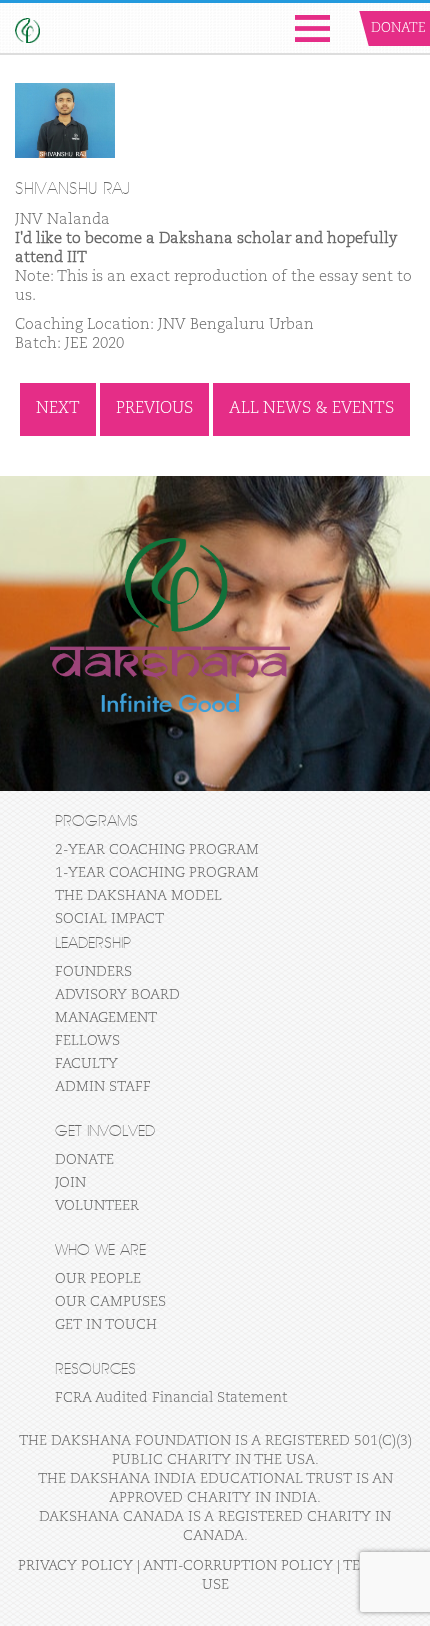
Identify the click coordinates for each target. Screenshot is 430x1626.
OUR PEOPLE (98, 1279)
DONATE (84, 1160)
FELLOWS (87, 1041)
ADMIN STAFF (103, 1087)
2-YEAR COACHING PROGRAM (157, 850)
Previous (154, 409)
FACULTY (86, 1064)
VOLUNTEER (97, 1206)
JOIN (70, 1183)
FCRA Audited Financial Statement (171, 1398)
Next (58, 409)
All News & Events (311, 409)
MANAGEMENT (106, 1018)
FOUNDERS (93, 972)
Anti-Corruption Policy (238, 1566)
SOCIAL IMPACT (109, 919)
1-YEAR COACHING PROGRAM (157, 873)
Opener (312, 28)
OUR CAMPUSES (110, 1302)
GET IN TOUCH (106, 1325)
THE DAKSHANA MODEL (138, 896)
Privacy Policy (75, 1566)
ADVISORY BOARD (117, 995)
